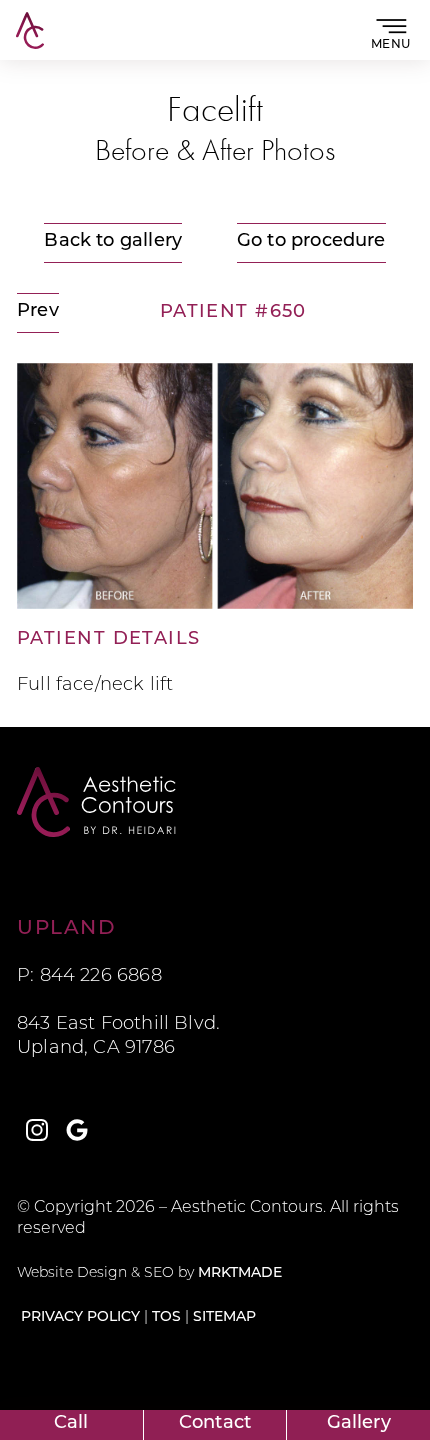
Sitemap (224, 1317)
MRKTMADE (240, 1273)
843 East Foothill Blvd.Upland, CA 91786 (118, 1037)
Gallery (359, 1424)
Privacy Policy (80, 1317)
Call (71, 1424)
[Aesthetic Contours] (215, 802)
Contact (215, 1424)
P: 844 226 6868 (89, 977)
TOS (166, 1317)
